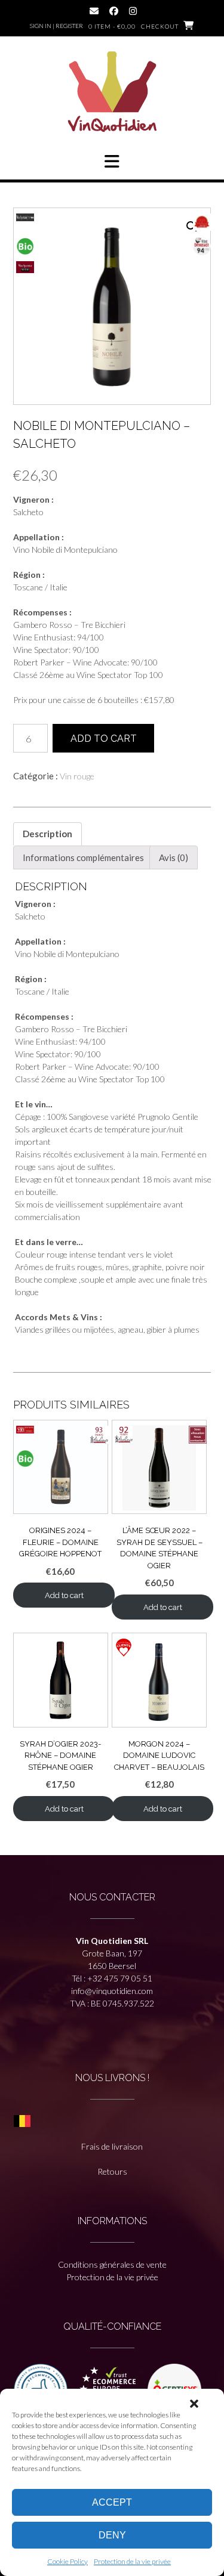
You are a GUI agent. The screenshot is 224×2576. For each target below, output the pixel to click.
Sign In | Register (56, 26)
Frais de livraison (112, 2146)
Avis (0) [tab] (174, 857)
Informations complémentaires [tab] (83, 857)
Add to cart (104, 739)
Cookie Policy (67, 2561)
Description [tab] (47, 834)
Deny (112, 2535)
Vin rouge (77, 776)
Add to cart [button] (64, 1595)
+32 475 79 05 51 (120, 1978)
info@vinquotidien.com (112, 1991)
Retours (112, 2171)
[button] (194, 2404)
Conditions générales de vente (112, 2264)
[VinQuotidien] (112, 93)
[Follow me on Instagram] (133, 11)
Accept (112, 2502)
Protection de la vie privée (132, 2561)
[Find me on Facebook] (114, 11)
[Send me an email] (94, 11)
